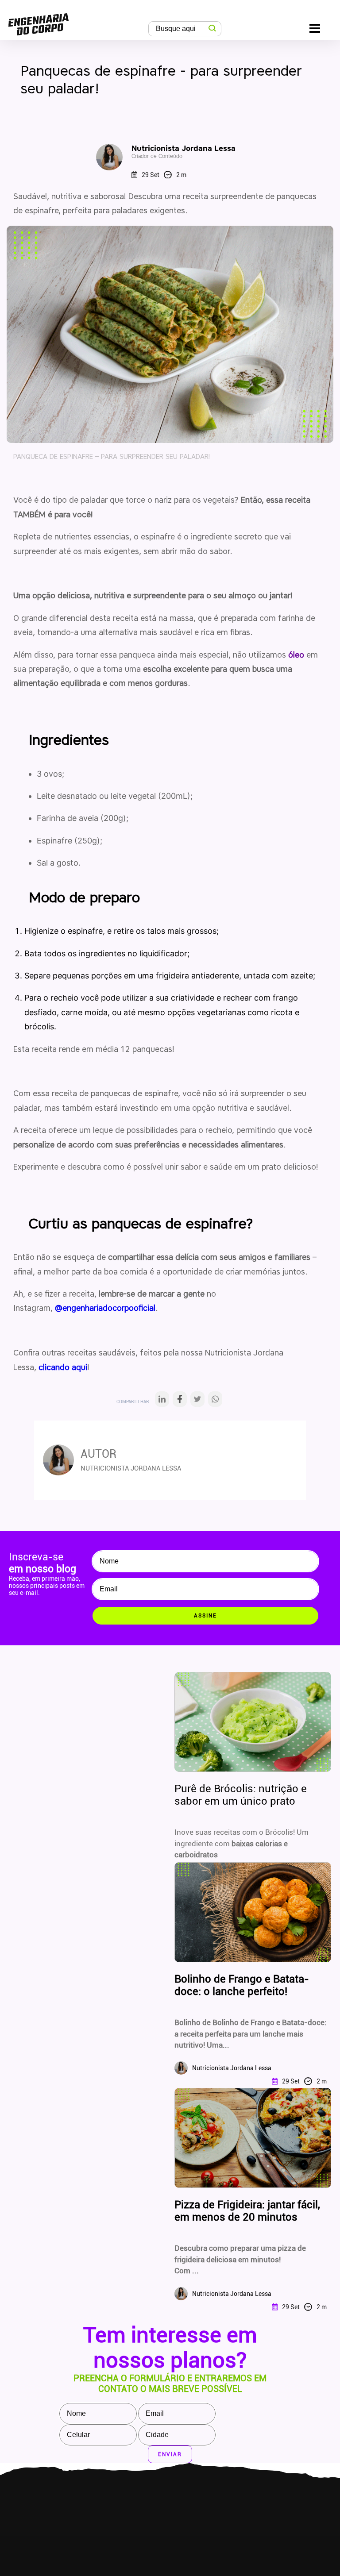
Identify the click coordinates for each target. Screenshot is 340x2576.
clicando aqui (63, 1367)
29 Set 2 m (164, 175)
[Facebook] (180, 1402)
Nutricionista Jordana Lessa (184, 152)
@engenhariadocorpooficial (105, 1308)
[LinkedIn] (162, 1402)
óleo (296, 655)
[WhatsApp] (215, 1402)
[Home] (39, 22)
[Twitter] (197, 1402)
